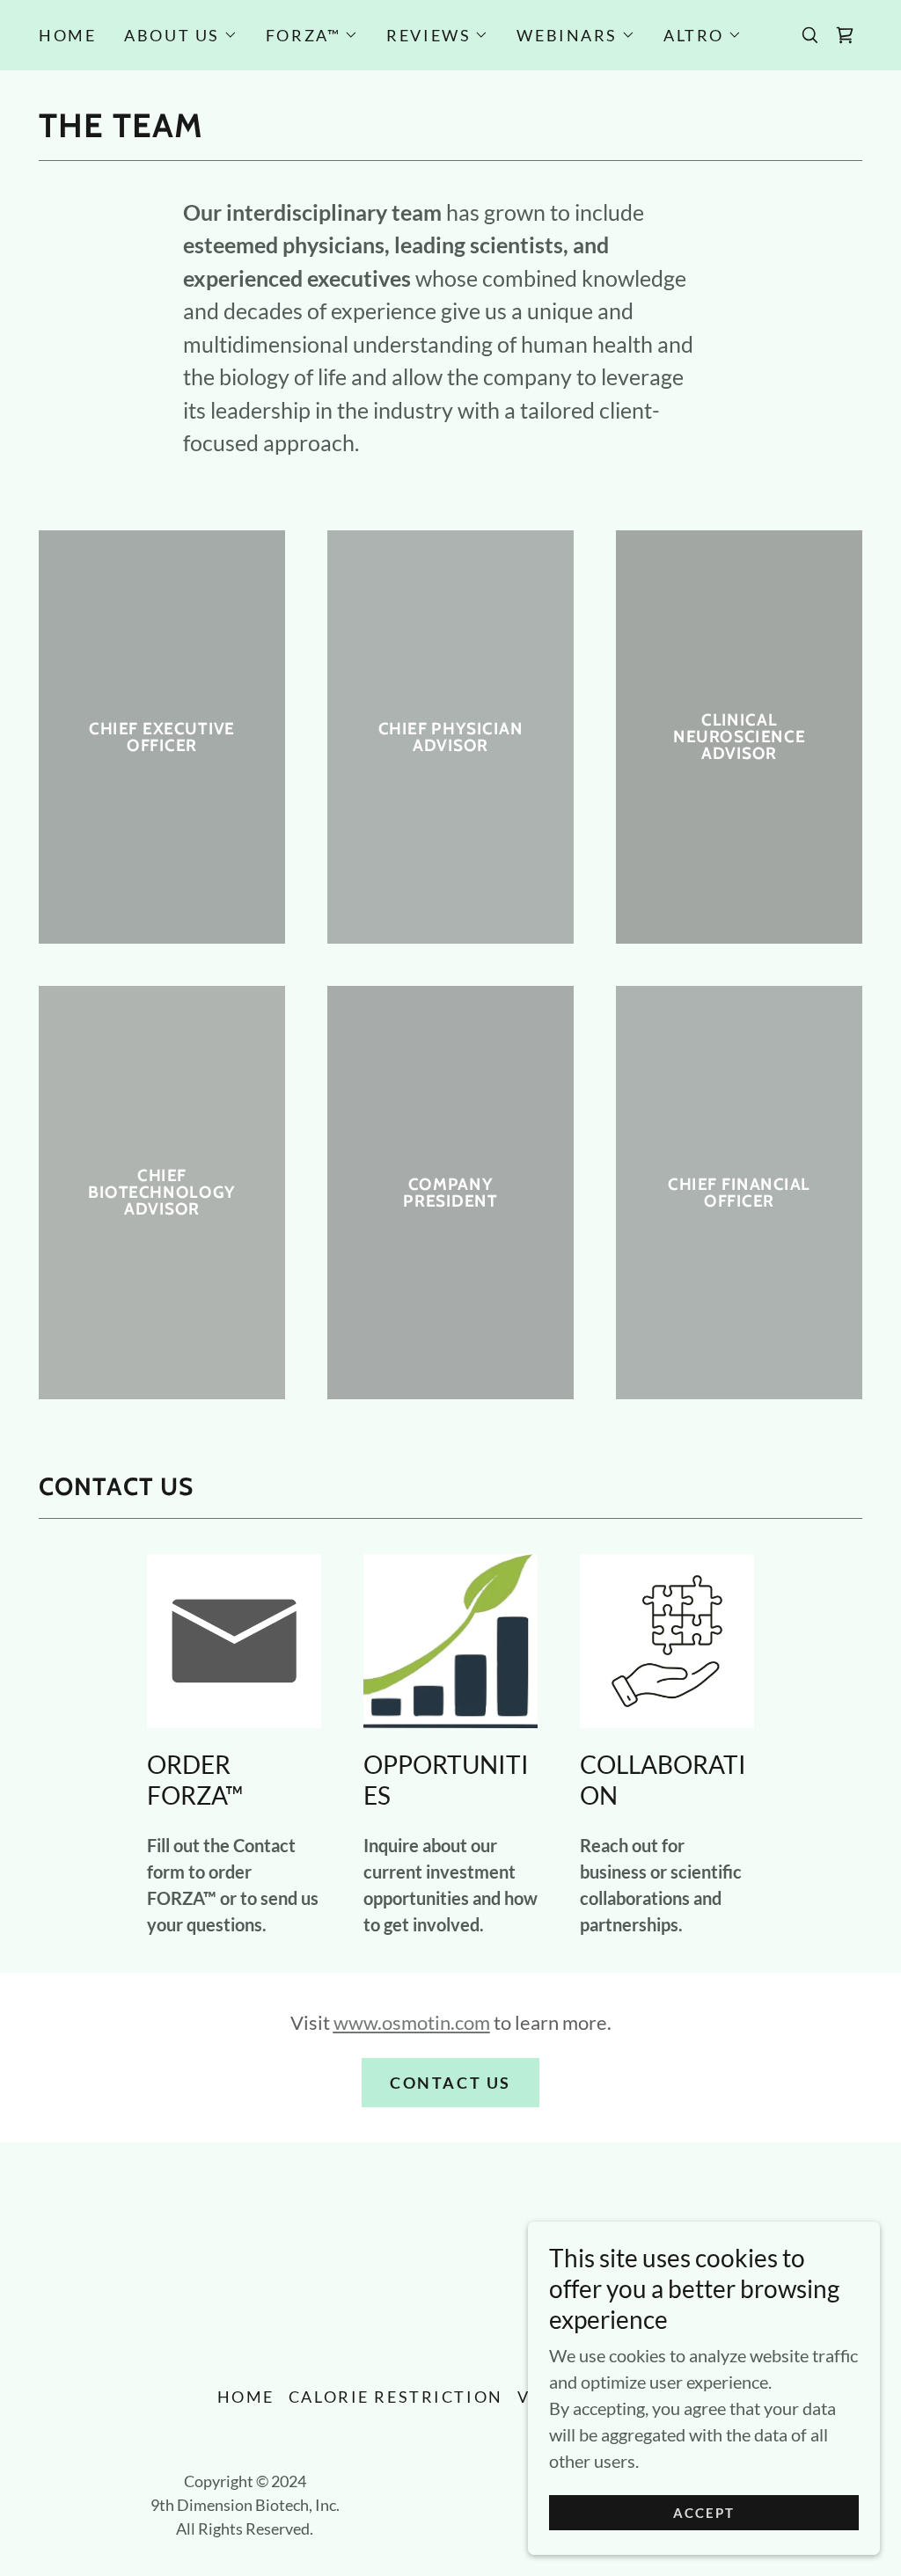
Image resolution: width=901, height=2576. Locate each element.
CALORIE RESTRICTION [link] (396, 2397)
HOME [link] (67, 35)
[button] (181, 35)
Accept (704, 2513)
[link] (845, 35)
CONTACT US (450, 2083)
